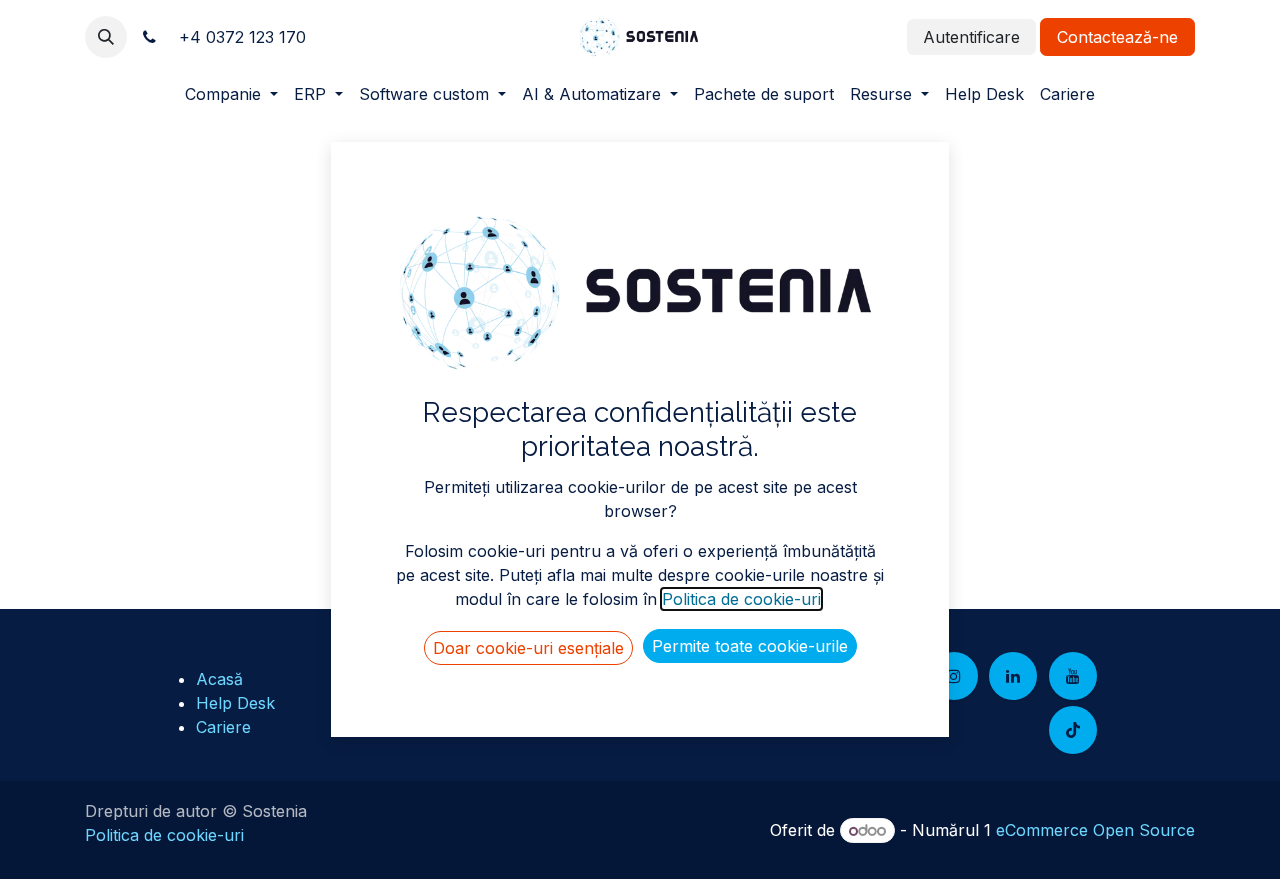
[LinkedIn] (1013, 676)
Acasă (219, 679)
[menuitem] (231, 94)
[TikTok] (1073, 730)
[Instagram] (954, 676)
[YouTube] (1073, 676)
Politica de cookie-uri (164, 835)
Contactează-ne (1117, 37)
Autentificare (971, 37)
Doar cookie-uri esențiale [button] (528, 648)
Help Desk (235, 703)
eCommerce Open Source (1095, 830)
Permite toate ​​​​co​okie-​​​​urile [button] (750, 646)
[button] (106, 37)
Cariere (223, 727)
